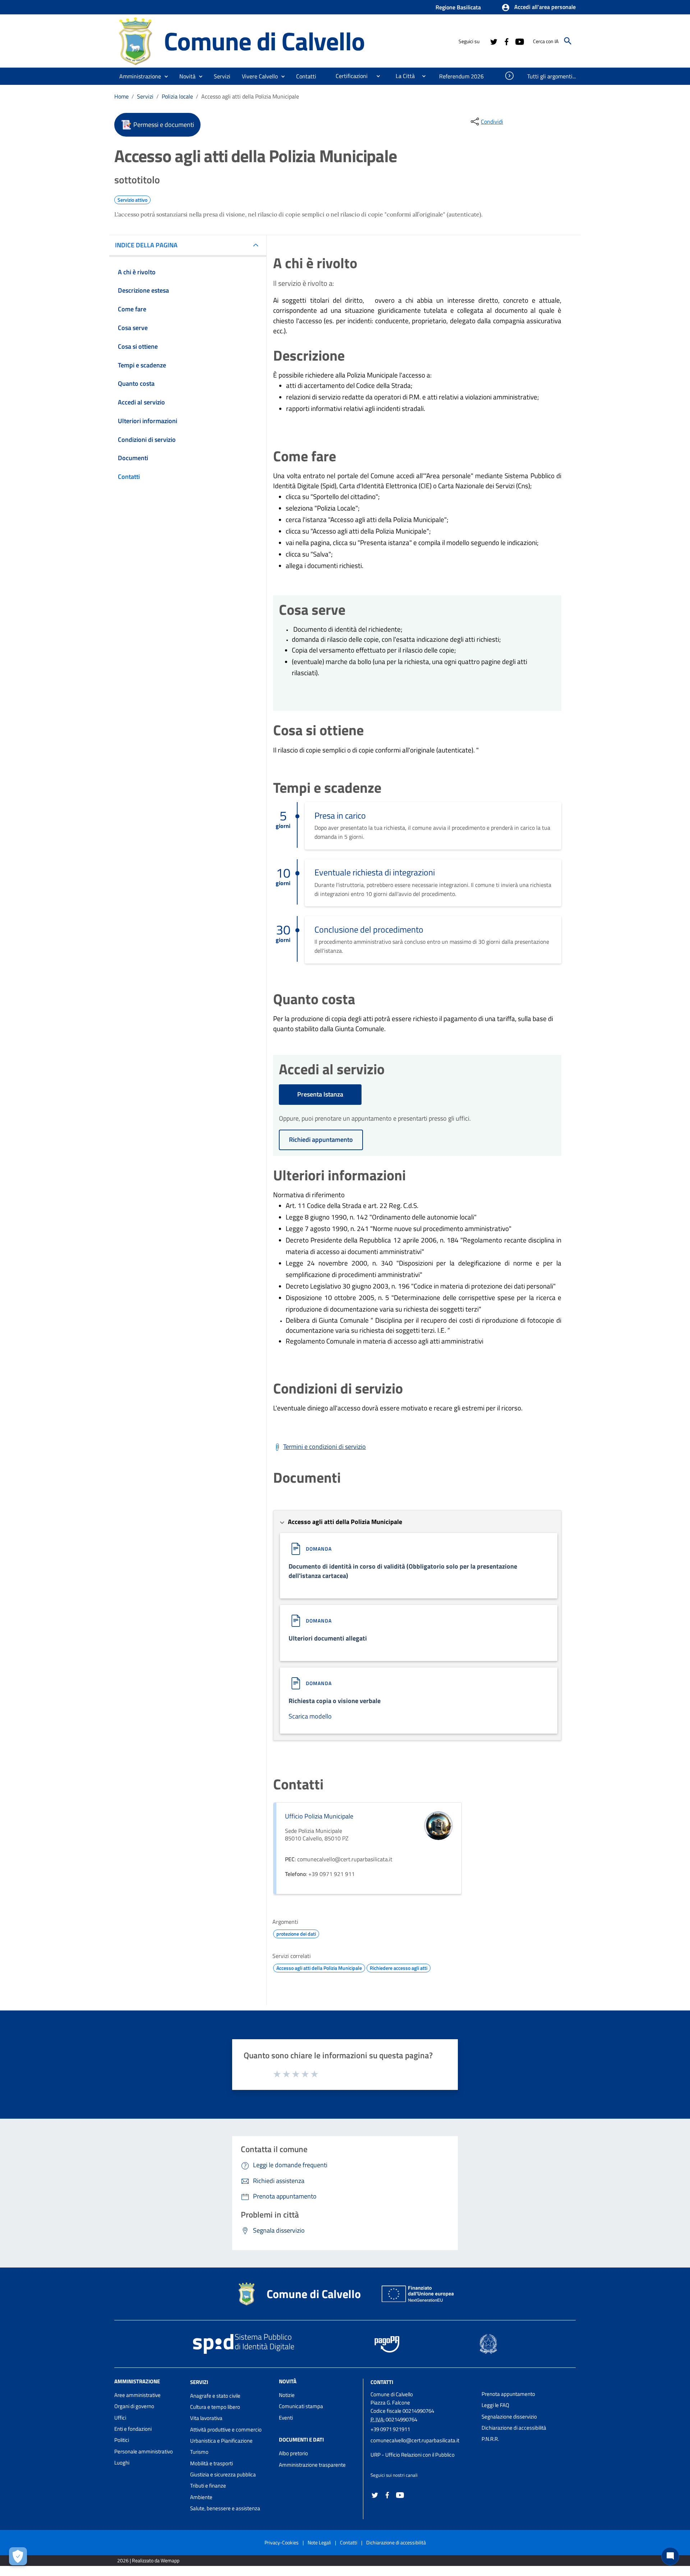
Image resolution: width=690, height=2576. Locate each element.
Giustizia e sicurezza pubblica (223, 2474)
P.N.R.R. (490, 2439)
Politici (122, 2440)
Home (121, 96)
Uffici (120, 2418)
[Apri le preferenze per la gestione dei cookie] (18, 2556)
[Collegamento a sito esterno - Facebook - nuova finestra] (506, 41)
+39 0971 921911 (390, 2429)
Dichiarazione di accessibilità (514, 2428)
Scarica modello (310, 1716)
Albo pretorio (293, 2453)
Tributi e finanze (208, 2486)
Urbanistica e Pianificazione (221, 2441)
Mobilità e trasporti (211, 2463)
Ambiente (201, 2497)
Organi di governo (134, 2406)
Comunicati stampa (301, 2406)
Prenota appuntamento (508, 2394)
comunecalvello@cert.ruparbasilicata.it (415, 2440)
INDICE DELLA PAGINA (146, 245)
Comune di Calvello (264, 41)
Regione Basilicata (458, 7)
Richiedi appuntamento (321, 1140)
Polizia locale (177, 96)
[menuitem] (306, 76)
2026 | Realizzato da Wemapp (148, 2560)
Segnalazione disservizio (509, 2417)
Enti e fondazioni (133, 2429)
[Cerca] (568, 41)
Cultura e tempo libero (215, 2407)
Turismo (199, 2452)
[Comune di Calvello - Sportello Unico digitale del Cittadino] (136, 40)
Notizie (287, 2395)
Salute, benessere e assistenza (225, 2508)
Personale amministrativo (144, 2451)
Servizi (145, 96)
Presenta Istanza (320, 1094)
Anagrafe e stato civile (215, 2396)
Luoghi (122, 2463)
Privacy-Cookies (282, 2542)
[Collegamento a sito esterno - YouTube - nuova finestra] (519, 41)
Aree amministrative (137, 2395)
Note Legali (319, 2542)
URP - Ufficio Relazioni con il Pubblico (413, 2455)
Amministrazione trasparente (312, 2465)
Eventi (286, 2418)
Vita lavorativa (206, 2418)
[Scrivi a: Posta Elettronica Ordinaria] (422, 2448)
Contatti (382, 2382)
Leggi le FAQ (495, 2405)
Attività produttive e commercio (226, 2429)
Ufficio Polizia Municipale (319, 1816)
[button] (539, 8)
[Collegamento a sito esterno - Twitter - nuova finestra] (493, 41)
